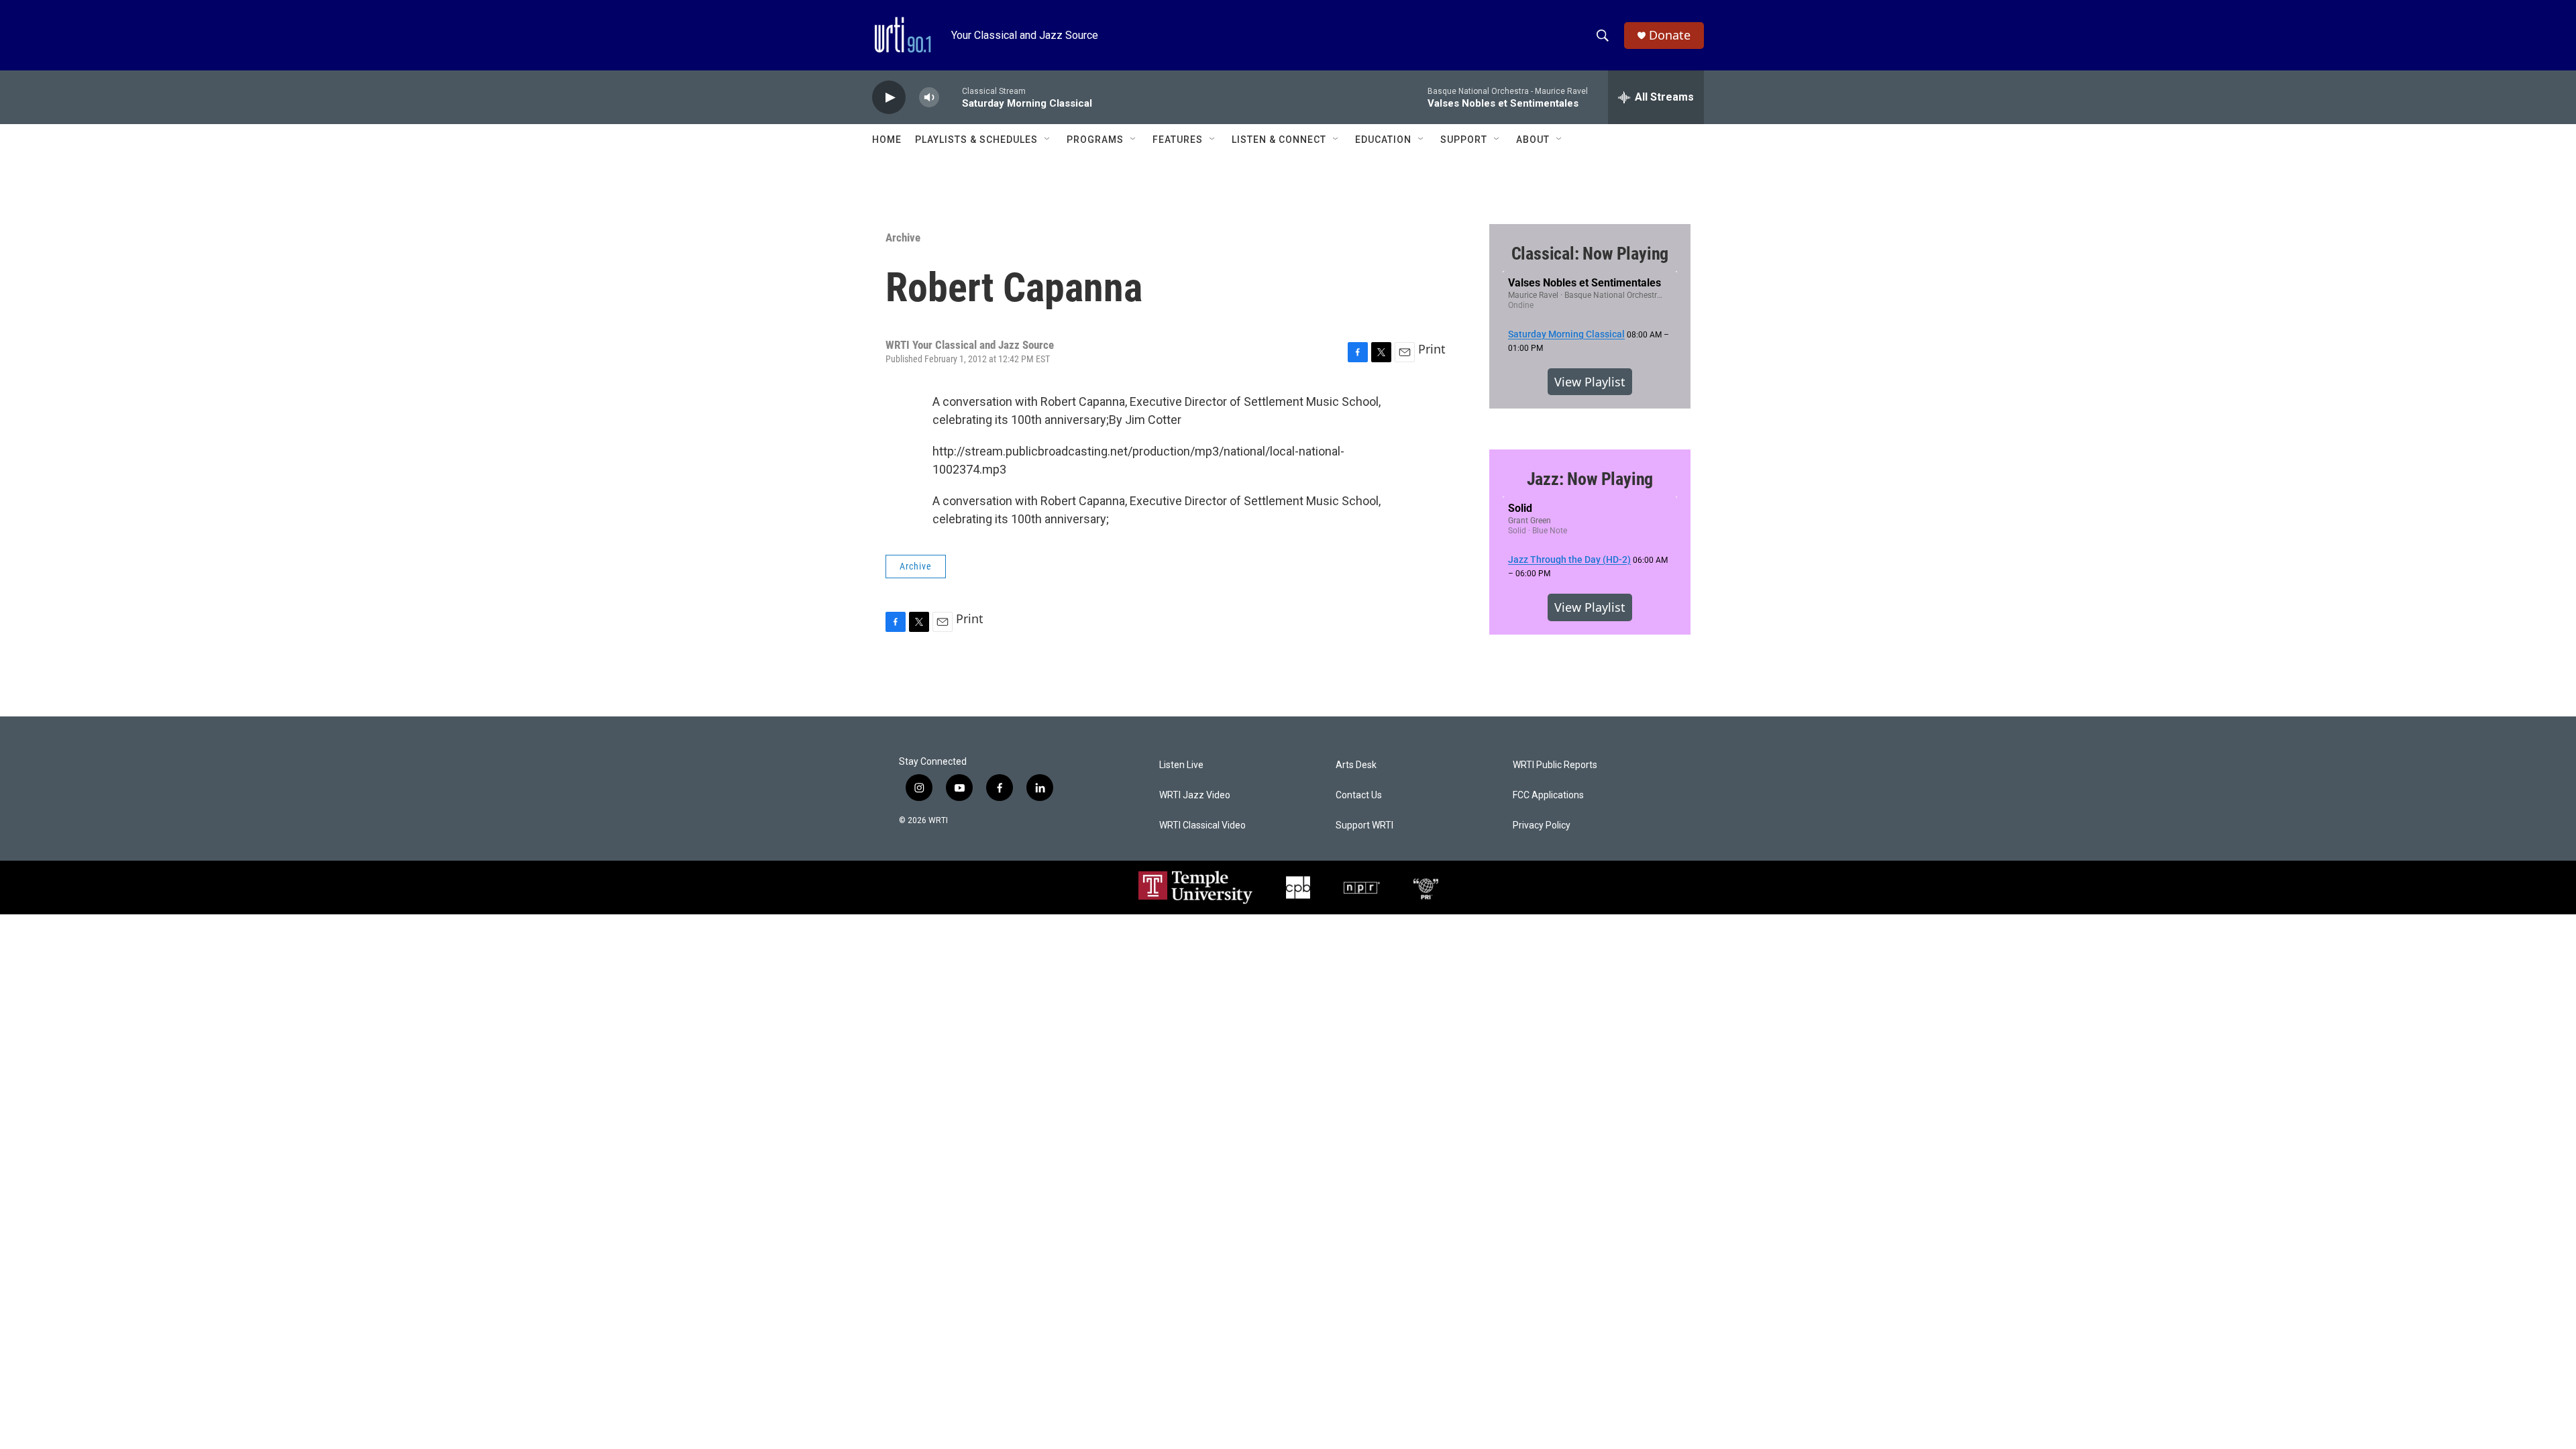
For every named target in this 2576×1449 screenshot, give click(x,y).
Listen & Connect (1279, 140)
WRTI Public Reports (1555, 765)
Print (1432, 349)
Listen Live (1181, 765)
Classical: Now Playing (1590, 254)
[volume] (929, 98)
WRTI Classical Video (1202, 825)
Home (887, 140)
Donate (1670, 35)
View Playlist (1590, 382)
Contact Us (1359, 795)
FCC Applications (1548, 795)
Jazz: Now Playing (1590, 479)
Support (1464, 140)
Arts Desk (1356, 765)
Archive (903, 237)
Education (1383, 140)
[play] (889, 98)
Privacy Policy (1542, 825)
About (1533, 140)
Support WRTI (1364, 825)
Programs (1095, 140)
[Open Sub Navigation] (1048, 140)
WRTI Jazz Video (1195, 795)
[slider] (951, 97)
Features (1178, 140)
